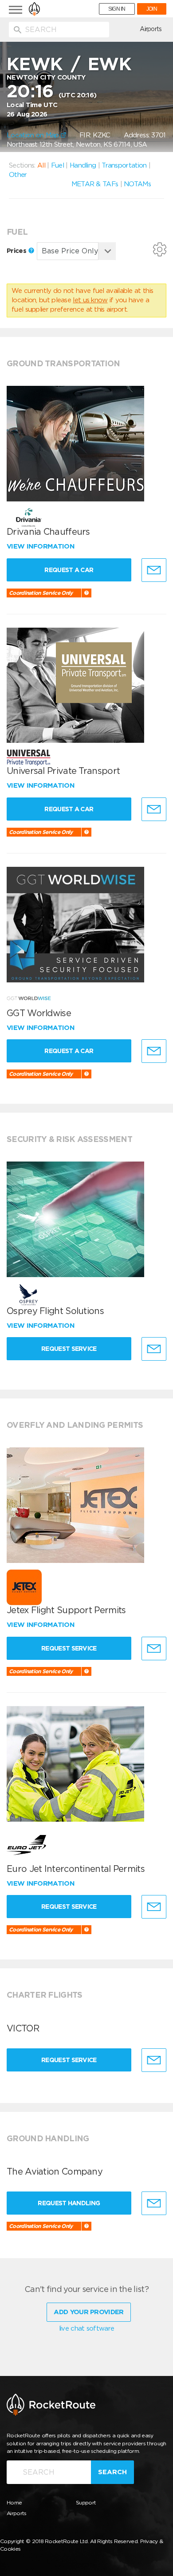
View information (41, 546)
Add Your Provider (88, 2312)
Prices (17, 251)
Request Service (69, 1349)
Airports (151, 29)
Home (14, 2502)
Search (112, 2472)
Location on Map (34, 135)
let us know (90, 300)
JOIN (152, 9)
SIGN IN (117, 9)
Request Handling (69, 2203)
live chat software (86, 2328)
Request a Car (69, 570)
